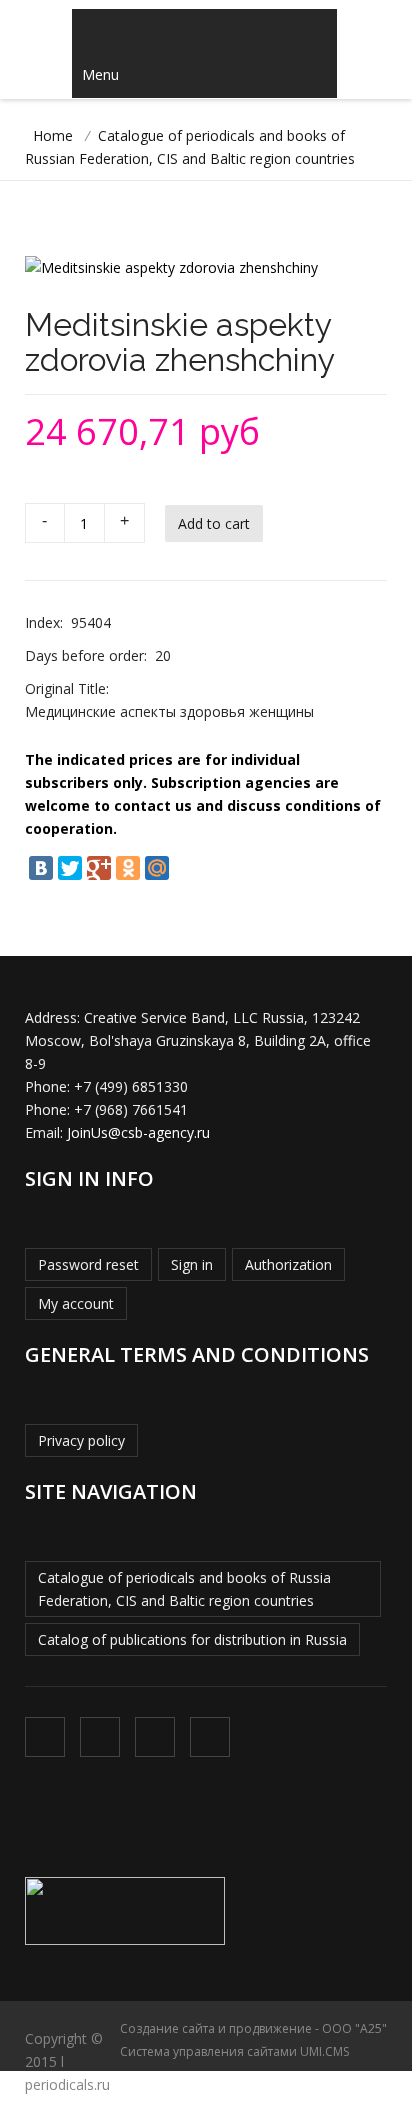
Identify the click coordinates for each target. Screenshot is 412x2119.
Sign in (192, 1264)
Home (53, 135)
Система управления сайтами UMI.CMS (234, 2051)
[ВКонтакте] (41, 868)
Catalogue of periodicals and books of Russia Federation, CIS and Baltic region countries (184, 1589)
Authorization (288, 1264)
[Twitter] (70, 868)
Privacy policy (81, 1440)
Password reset (88, 1264)
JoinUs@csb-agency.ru (138, 1132)
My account (76, 1303)
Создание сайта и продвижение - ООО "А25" (253, 2028)
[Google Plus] (99, 868)
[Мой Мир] (157, 868)
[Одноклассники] (128, 868)
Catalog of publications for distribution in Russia (192, 1639)
